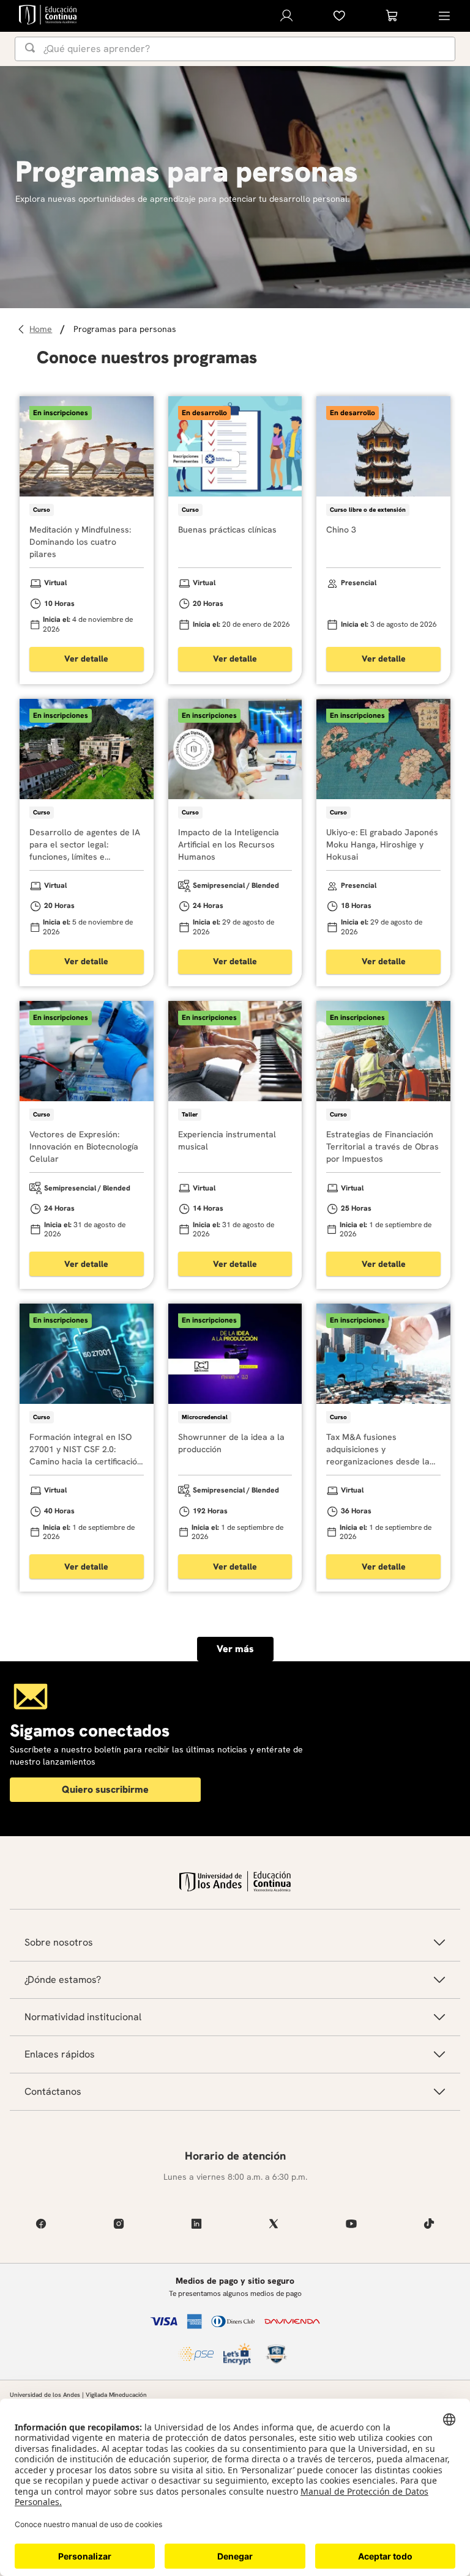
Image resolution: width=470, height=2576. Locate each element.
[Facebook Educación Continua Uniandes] (41, 2224)
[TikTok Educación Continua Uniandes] (429, 2224)
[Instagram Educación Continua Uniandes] (119, 2224)
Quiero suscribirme (105, 1789)
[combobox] (235, 49)
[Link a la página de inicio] (43, 329)
